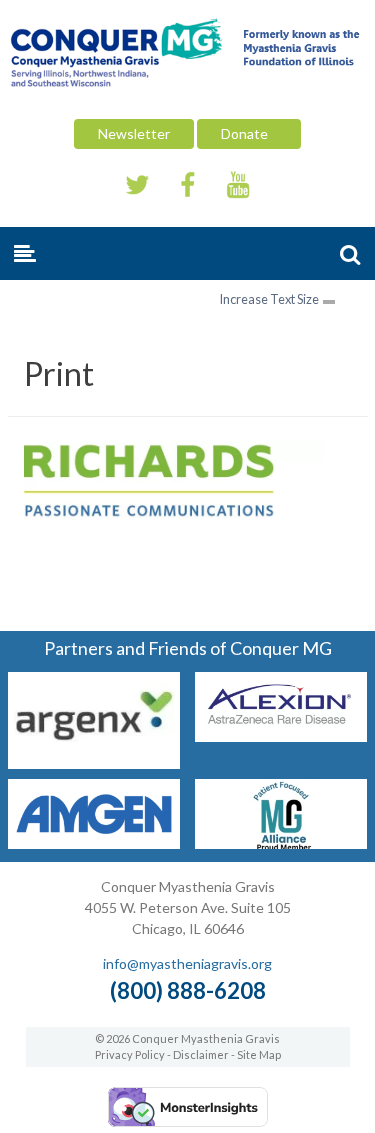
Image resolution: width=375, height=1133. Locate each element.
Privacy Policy (130, 1054)
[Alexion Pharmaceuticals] (281, 735)
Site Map (259, 1054)
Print (59, 373)
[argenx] (94, 762)
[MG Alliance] (281, 842)
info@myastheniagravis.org (187, 963)
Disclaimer (201, 1054)
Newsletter (134, 133)
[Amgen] (94, 842)
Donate (249, 133)
